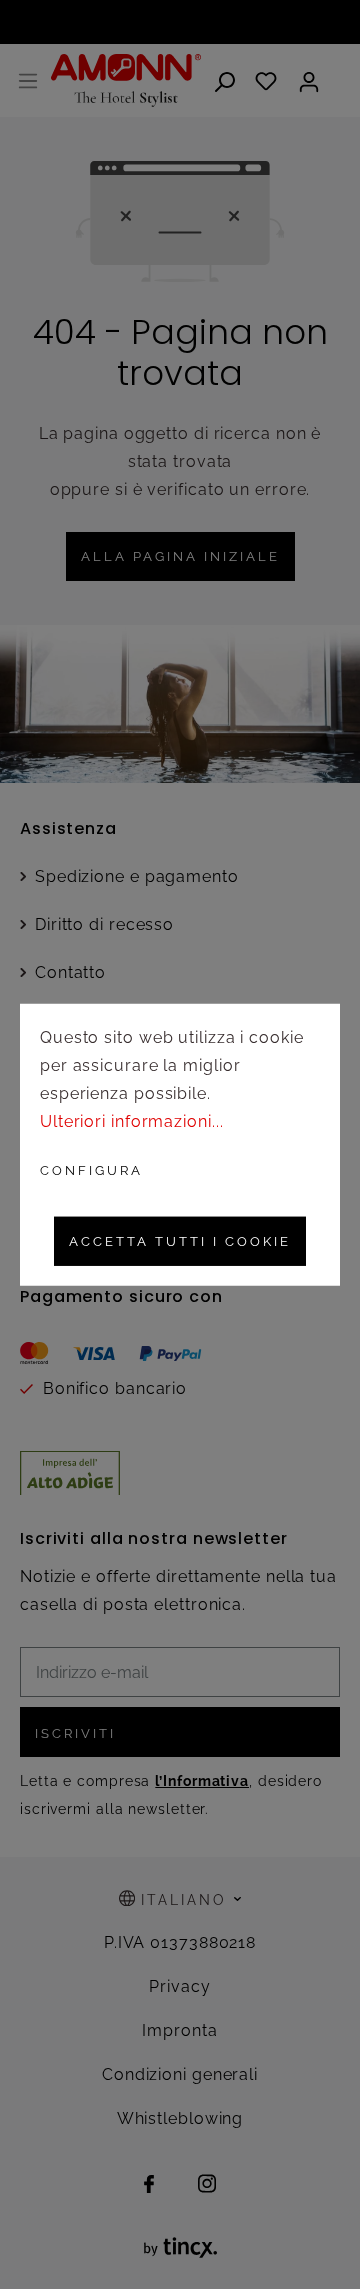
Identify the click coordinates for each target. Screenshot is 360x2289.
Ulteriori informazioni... (132, 1121)
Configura (91, 1170)
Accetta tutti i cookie (180, 1241)
